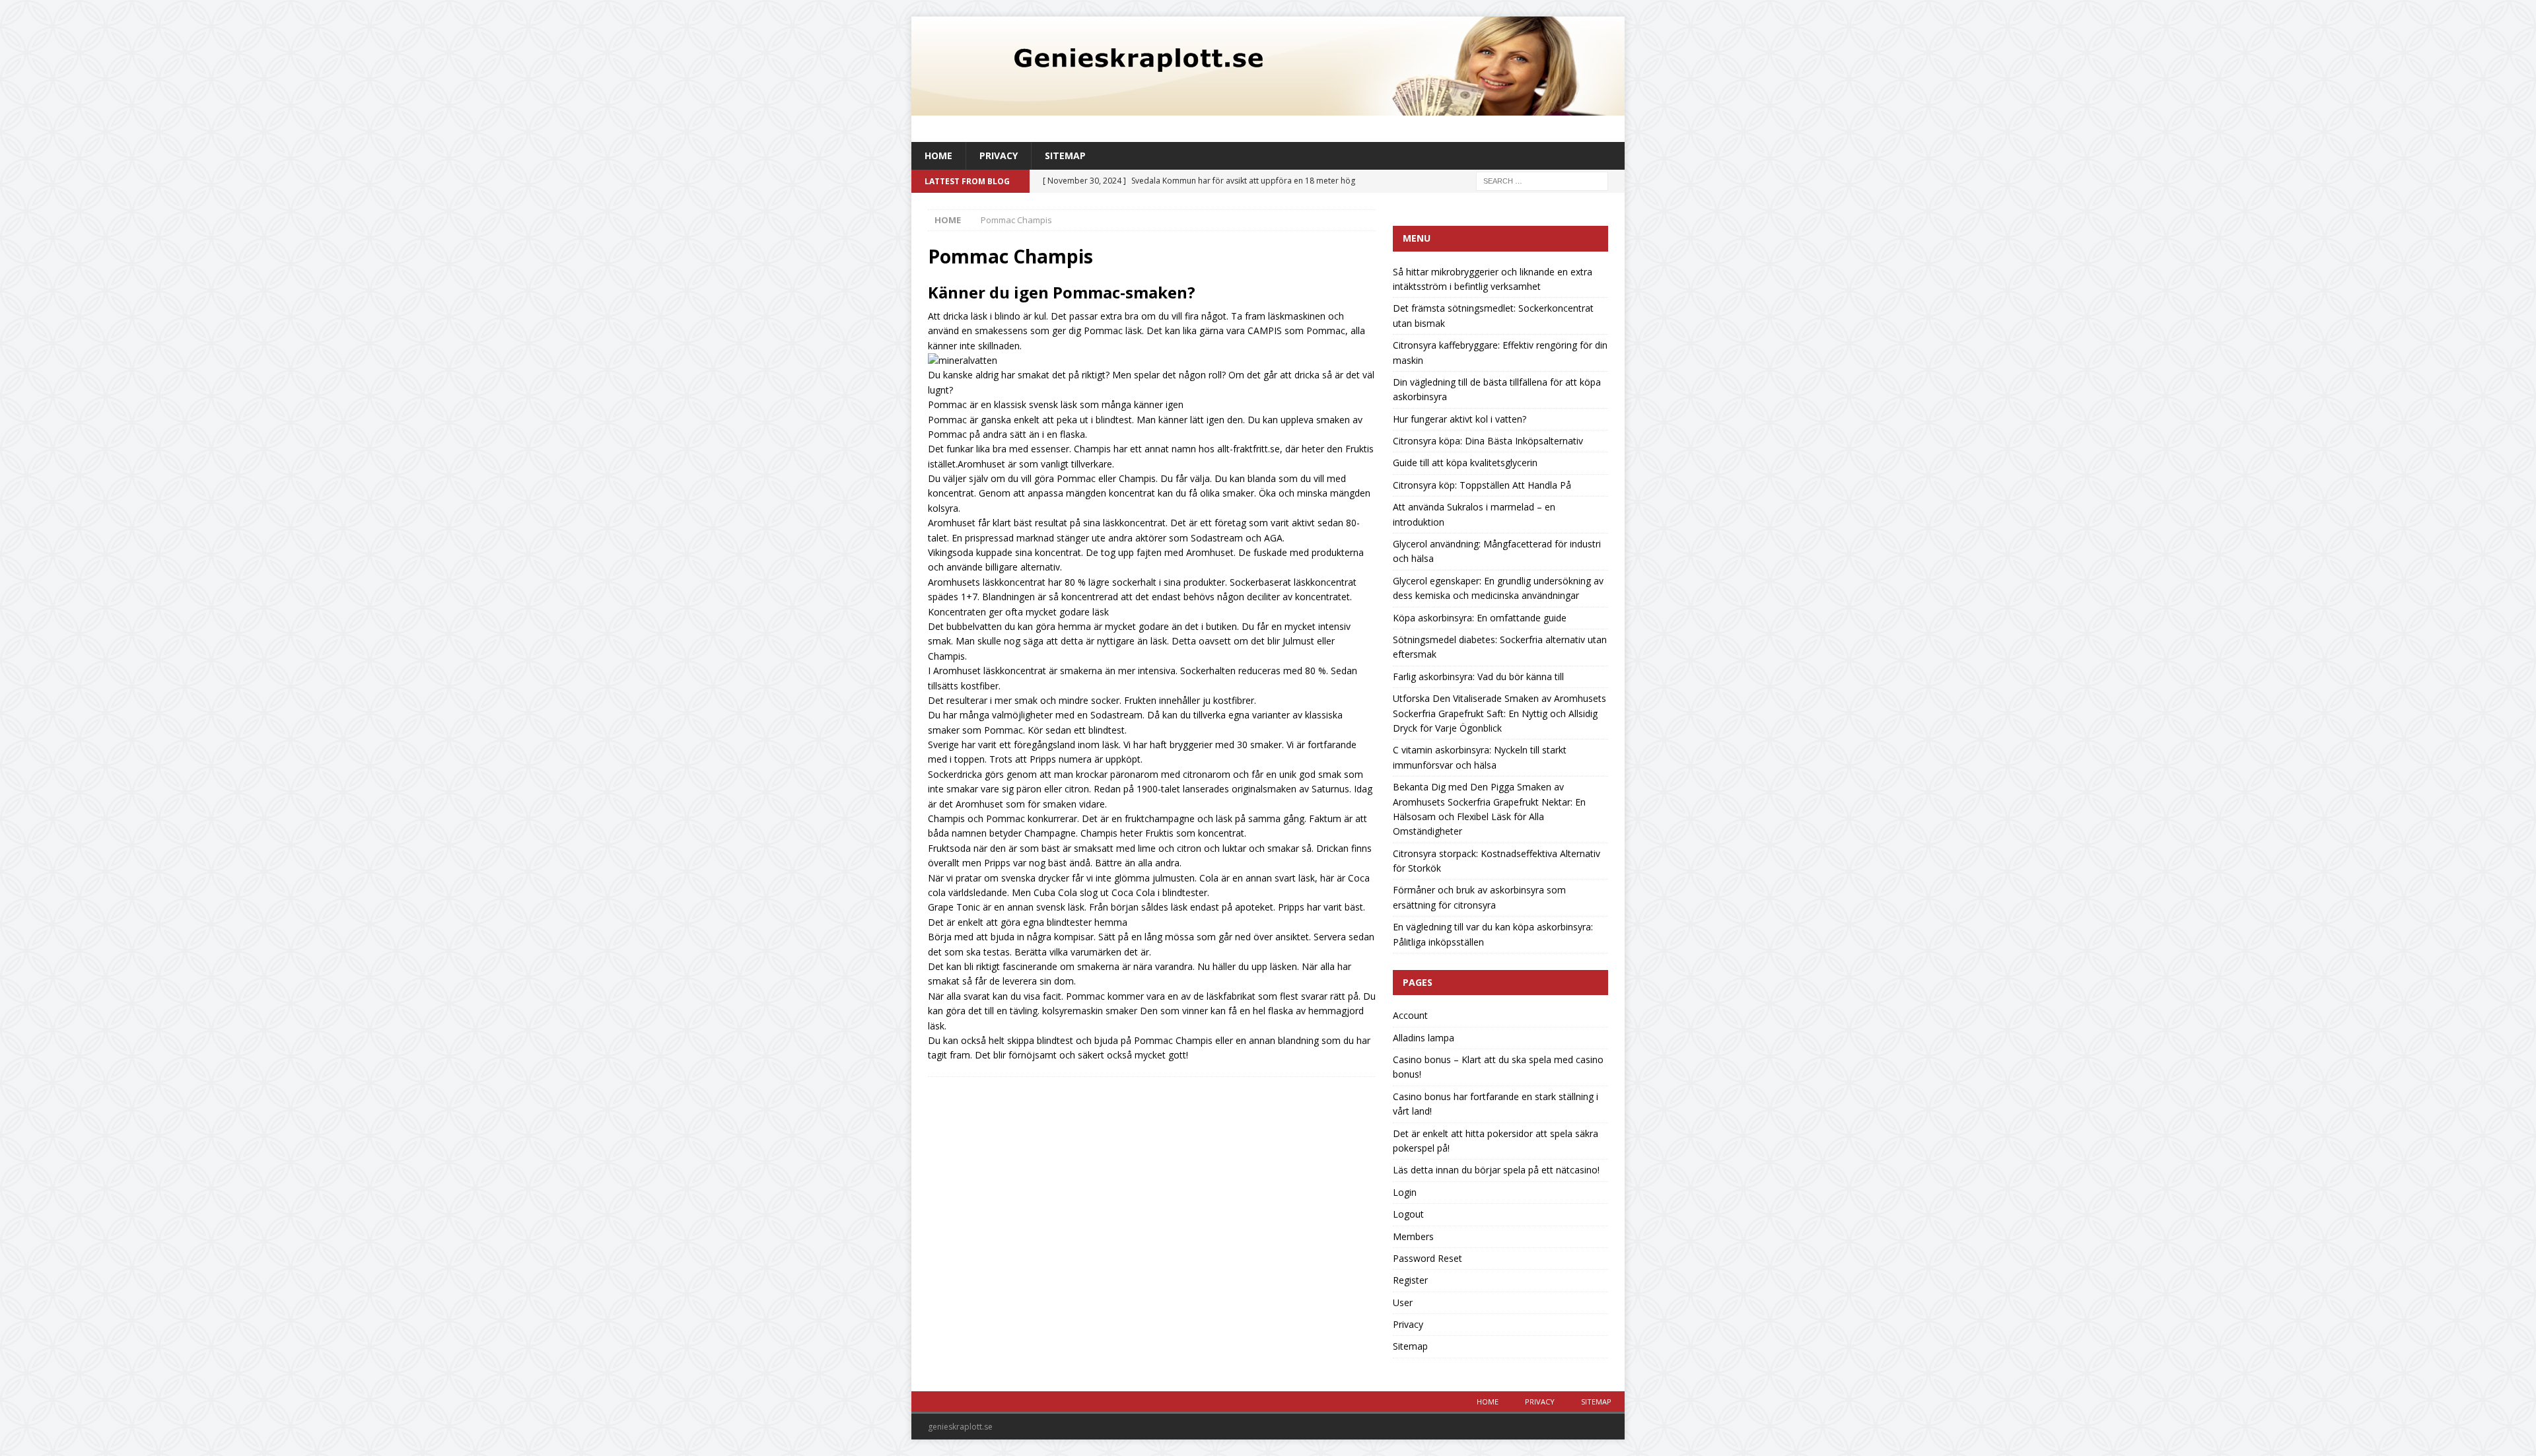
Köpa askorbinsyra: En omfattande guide (1480, 618)
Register (1410, 1280)
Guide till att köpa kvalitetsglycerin (1465, 463)
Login (1405, 1192)
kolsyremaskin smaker (1090, 1011)
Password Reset (1427, 1258)
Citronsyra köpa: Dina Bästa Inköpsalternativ (1488, 441)
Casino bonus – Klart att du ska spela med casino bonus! (1498, 1067)
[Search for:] (1542, 181)
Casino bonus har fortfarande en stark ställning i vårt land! (1496, 1104)
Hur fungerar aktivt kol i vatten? (1460, 419)
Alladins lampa (1424, 1038)
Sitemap (1065, 156)
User (1403, 1302)
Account (1410, 1015)
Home (938, 156)
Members (1413, 1236)
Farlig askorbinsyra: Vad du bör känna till (1478, 676)
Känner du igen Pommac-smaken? (1062, 292)
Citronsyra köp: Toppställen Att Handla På (1482, 485)
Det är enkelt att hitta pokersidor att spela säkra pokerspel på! (1496, 1141)
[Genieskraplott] (1268, 108)
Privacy (999, 156)
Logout (1408, 1214)
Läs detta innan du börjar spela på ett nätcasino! (1496, 1170)
